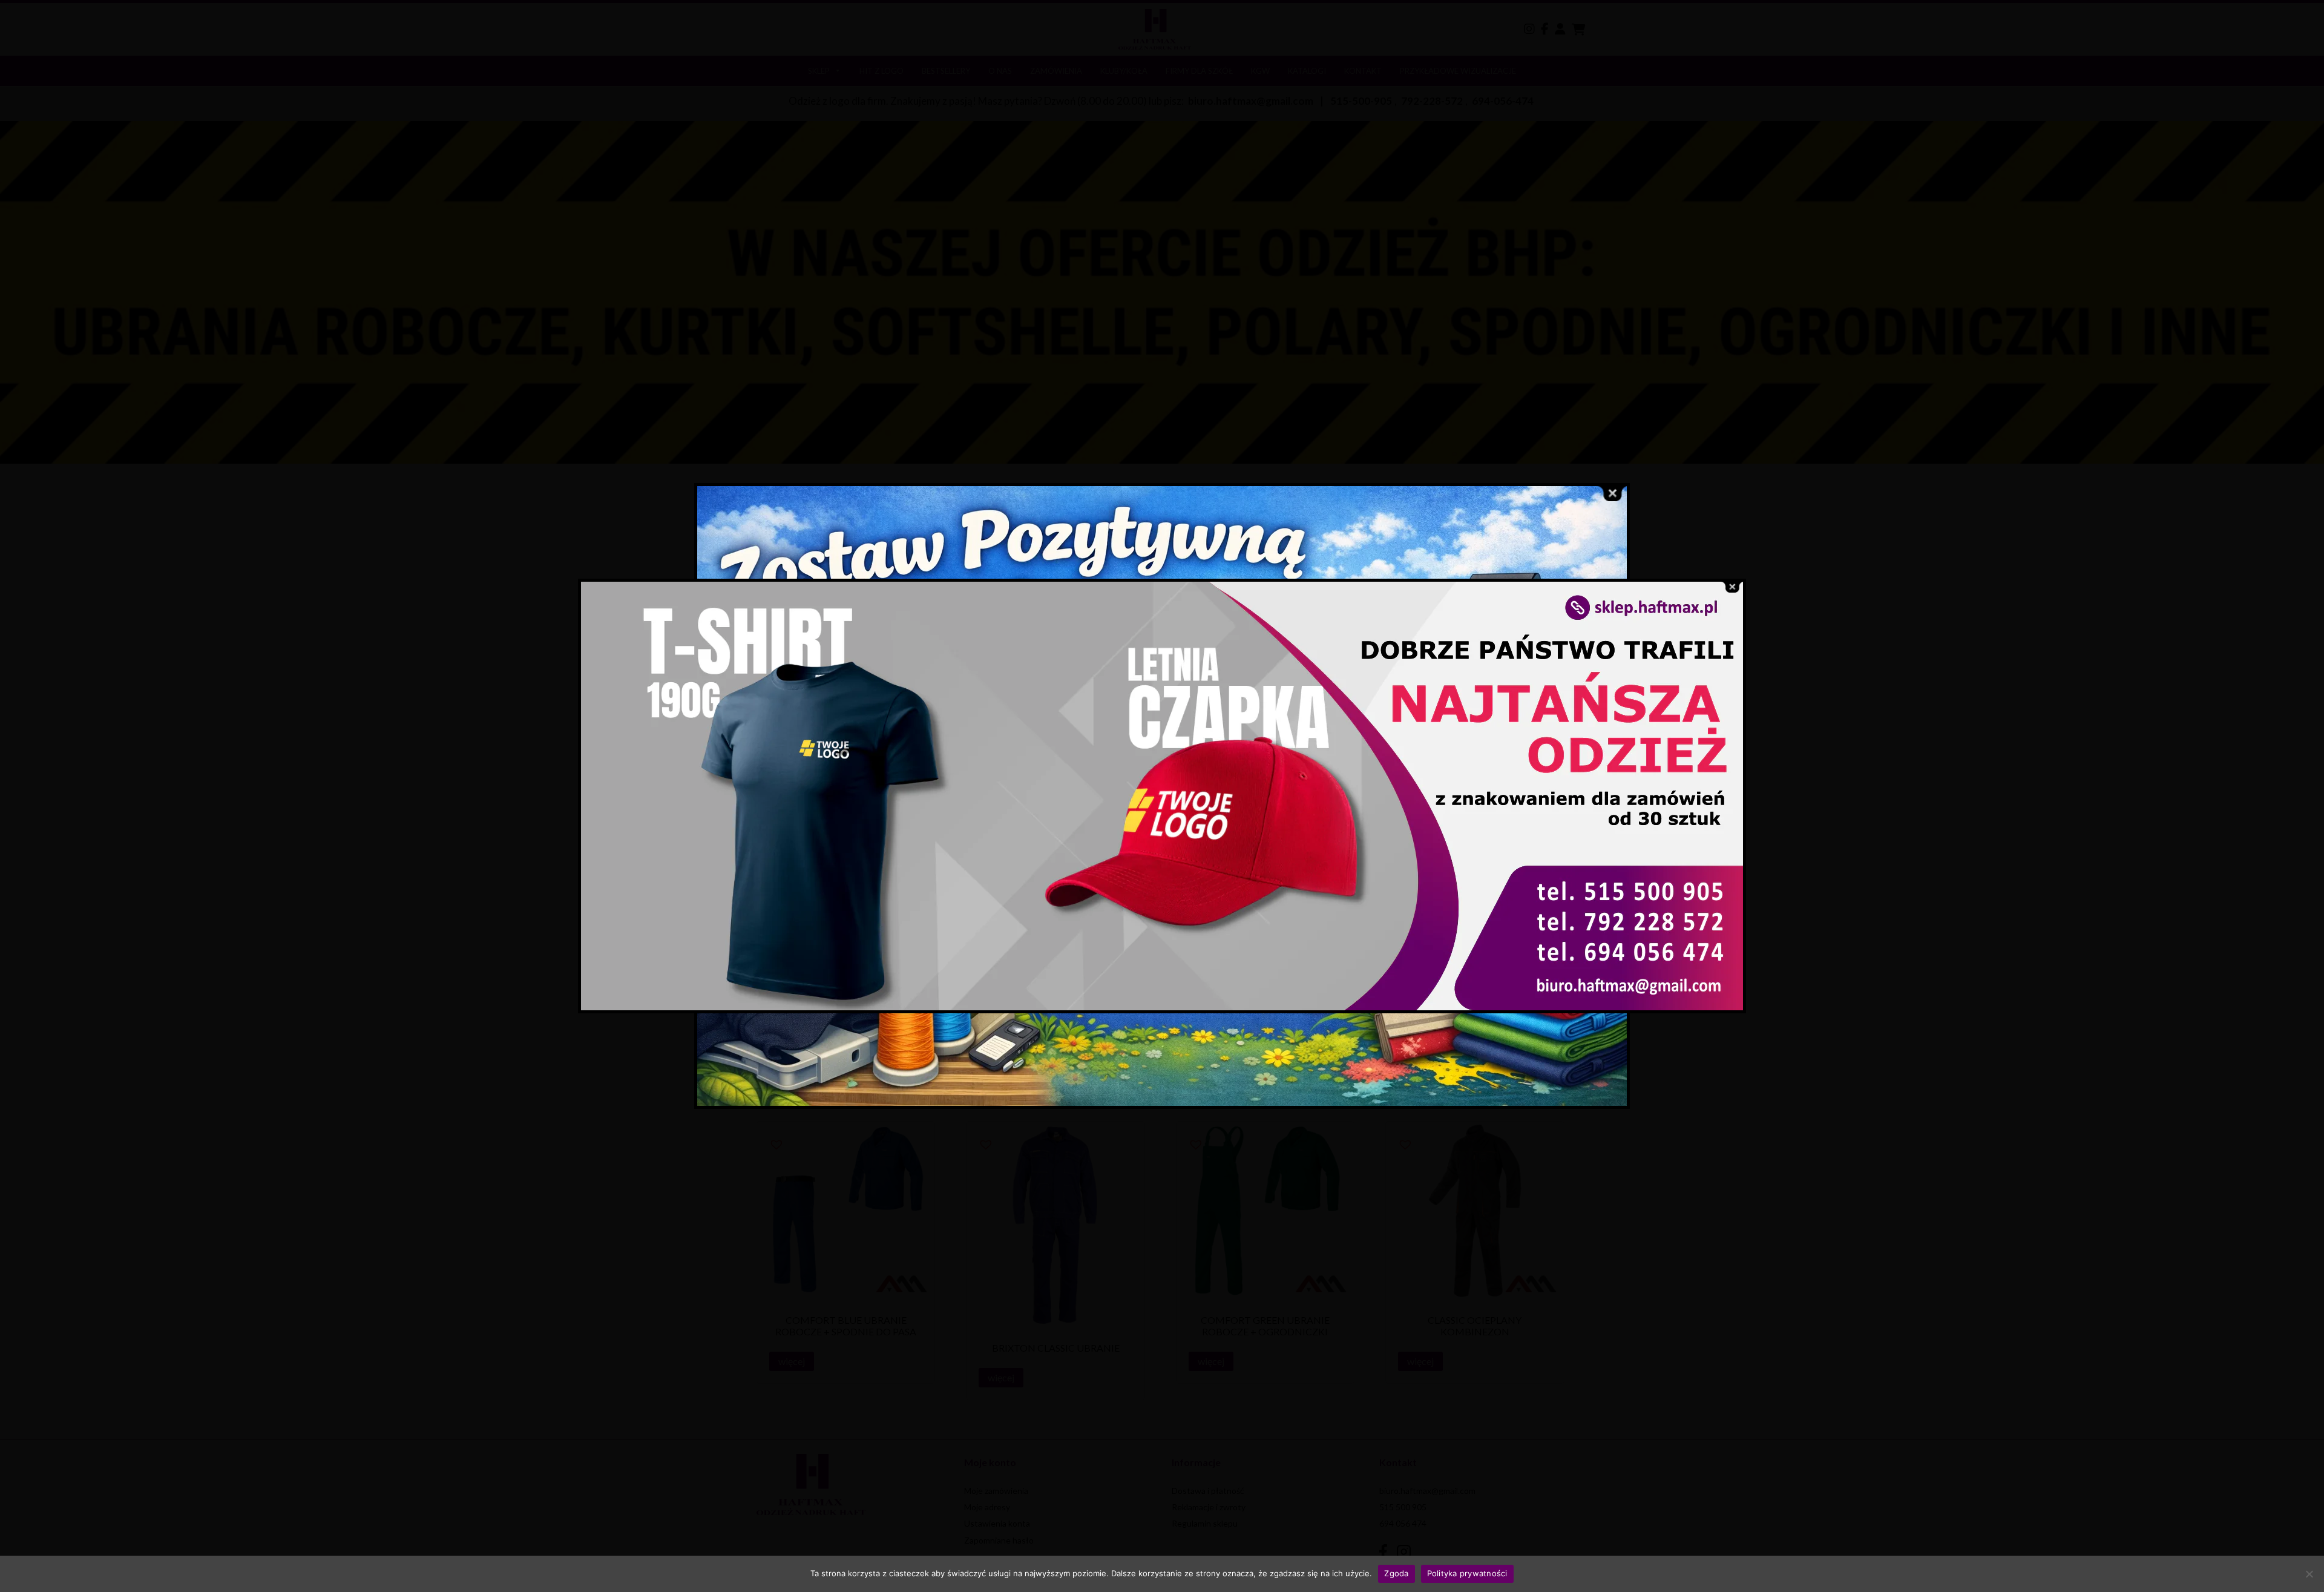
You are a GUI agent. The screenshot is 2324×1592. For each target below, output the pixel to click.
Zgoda (1396, 1573)
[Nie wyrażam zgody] (2309, 1574)
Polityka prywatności (1467, 1573)
